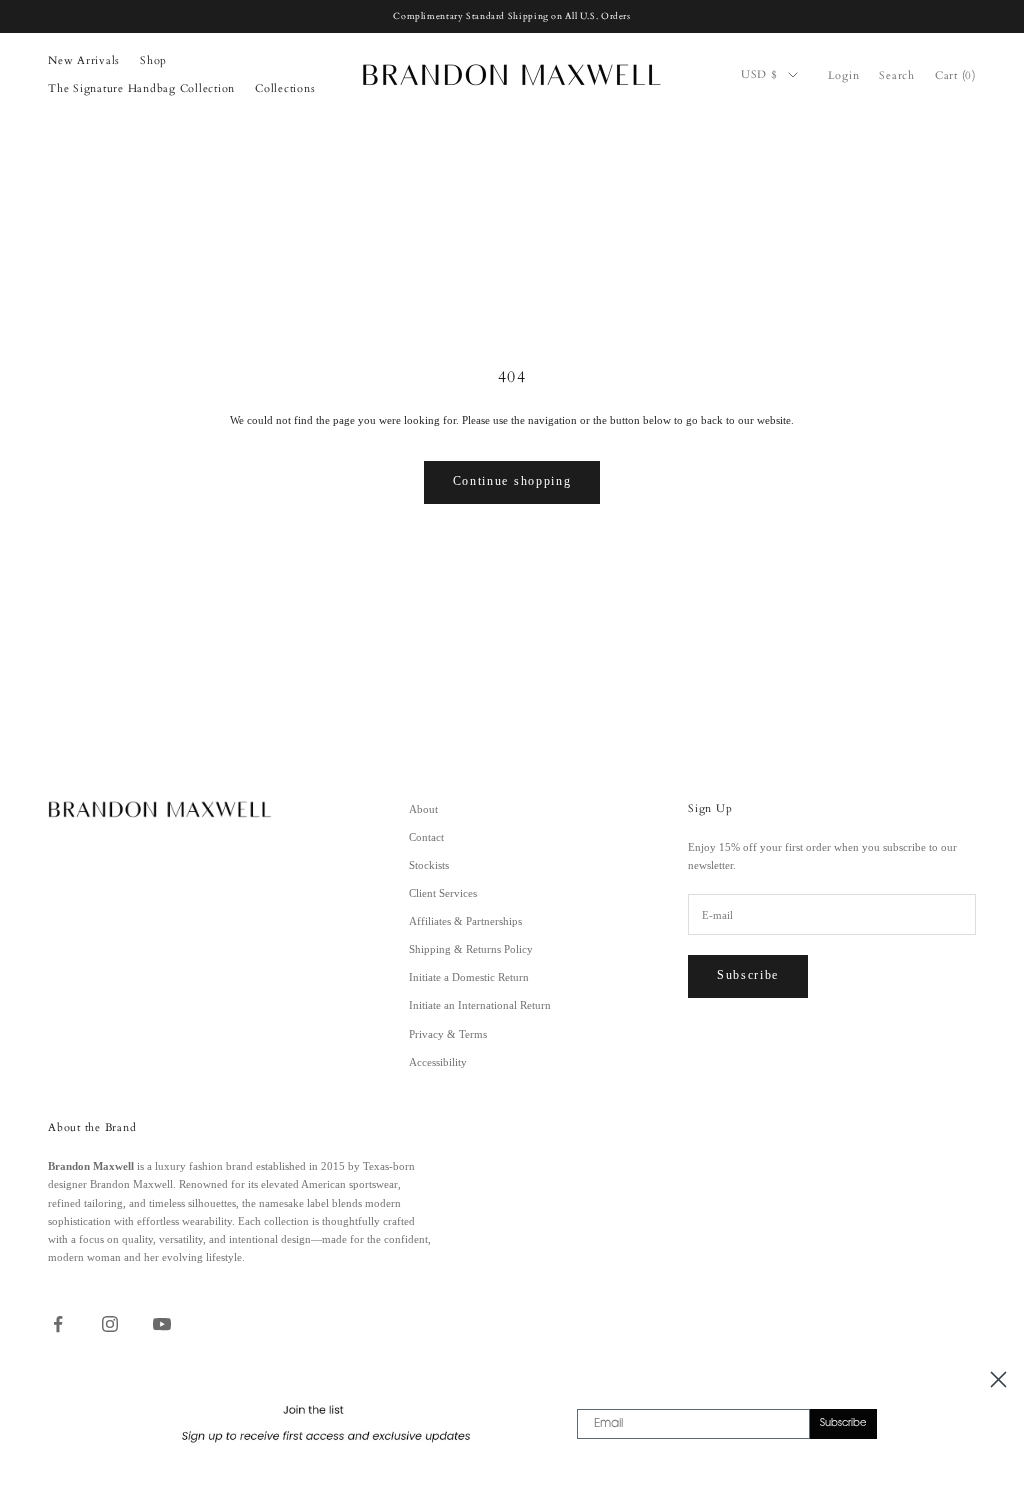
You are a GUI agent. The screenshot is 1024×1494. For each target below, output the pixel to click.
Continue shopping (512, 481)
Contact (426, 837)
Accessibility (438, 1062)
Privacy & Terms (448, 1034)
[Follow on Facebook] (58, 1324)
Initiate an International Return (480, 1005)
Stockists (429, 865)
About (423, 809)
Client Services (443, 893)
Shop (153, 60)
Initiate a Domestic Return (469, 977)
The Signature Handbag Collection (141, 88)
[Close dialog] (998, 1379)
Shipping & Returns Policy (471, 949)
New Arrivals (84, 60)
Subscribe (748, 975)
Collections (285, 88)
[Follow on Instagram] (110, 1324)
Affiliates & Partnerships (465, 921)
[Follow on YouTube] (162, 1324)
